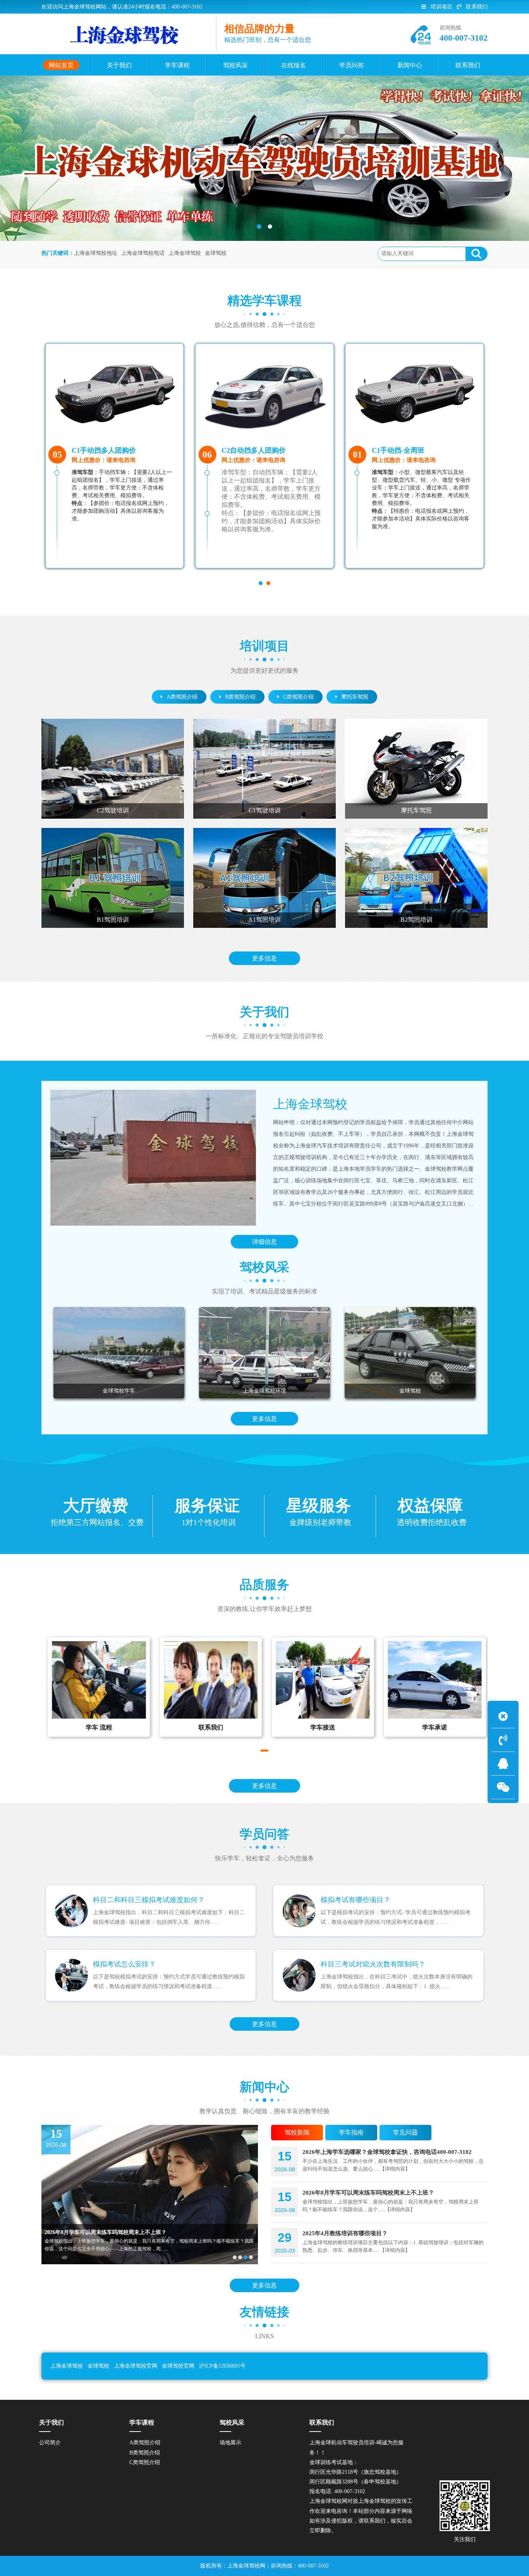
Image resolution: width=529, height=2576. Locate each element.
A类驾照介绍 (182, 697)
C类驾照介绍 (298, 697)
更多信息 (264, 958)
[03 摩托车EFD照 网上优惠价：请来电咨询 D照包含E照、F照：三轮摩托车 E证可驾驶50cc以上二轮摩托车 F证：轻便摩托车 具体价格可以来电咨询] (415, 392)
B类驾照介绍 (240, 697)
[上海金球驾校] (153, 1158)
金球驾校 (216, 253)
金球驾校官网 (178, 2366)
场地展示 (230, 2443)
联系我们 (477, 7)
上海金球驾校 (185, 253)
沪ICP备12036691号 (222, 2366)
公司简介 (50, 2443)
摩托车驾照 (355, 697)
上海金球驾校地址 (96, 253)
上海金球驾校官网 (136, 2366)
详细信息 (264, 1242)
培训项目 (441, 7)
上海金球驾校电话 (143, 253)
